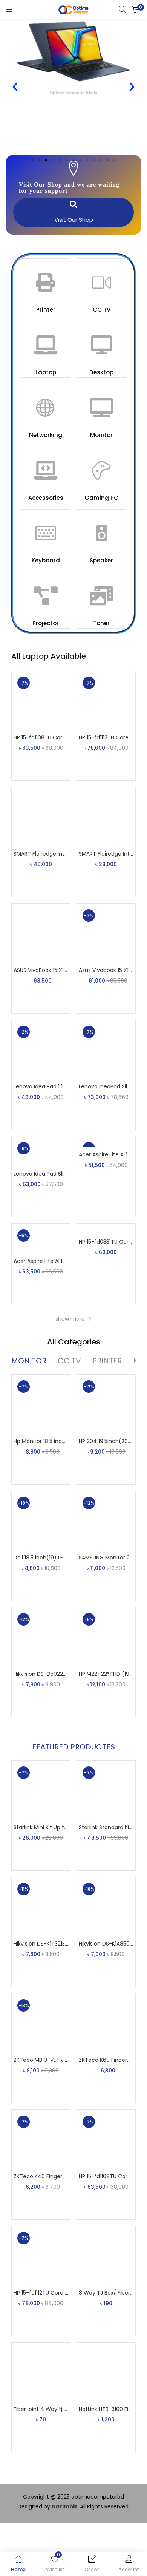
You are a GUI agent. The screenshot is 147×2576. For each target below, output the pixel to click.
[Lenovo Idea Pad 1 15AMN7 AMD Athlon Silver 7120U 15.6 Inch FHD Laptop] (41, 1049)
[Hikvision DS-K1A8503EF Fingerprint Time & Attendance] (106, 1906)
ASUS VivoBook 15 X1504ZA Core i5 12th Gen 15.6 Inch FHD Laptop (41, 970)
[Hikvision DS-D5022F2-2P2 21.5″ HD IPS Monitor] (41, 1636)
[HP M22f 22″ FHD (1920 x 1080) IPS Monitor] (106, 1636)
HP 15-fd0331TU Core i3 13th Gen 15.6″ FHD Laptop (106, 1242)
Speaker (101, 560)
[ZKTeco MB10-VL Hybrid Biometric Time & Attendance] (41, 2022)
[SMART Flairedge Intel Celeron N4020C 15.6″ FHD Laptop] (106, 816)
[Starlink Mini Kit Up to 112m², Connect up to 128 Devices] (41, 1789)
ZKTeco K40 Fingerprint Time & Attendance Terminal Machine (41, 2176)
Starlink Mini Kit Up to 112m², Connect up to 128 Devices (41, 1827)
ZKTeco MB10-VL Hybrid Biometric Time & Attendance (41, 2060)
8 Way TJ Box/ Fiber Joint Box (106, 2293)
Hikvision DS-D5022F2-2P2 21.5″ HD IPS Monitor (41, 1674)
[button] (136, 9)
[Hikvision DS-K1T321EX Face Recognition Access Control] (41, 1906)
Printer (46, 310)
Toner (101, 623)
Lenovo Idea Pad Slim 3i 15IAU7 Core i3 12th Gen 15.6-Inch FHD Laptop (41, 1174)
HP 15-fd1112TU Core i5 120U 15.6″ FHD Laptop (106, 737)
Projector (46, 623)
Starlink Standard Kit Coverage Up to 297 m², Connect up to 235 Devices (106, 1827)
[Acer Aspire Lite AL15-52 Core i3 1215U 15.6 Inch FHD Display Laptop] (106, 1141)
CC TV (102, 310)
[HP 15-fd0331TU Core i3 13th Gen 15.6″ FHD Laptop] (106, 1229)
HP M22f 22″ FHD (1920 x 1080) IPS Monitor (106, 1674)
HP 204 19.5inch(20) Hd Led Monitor (106, 1441)
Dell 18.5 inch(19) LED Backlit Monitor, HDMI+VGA (41, 1558)
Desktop (101, 372)
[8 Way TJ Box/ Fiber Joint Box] (106, 2255)
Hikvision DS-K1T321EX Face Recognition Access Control (41, 1944)
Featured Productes (73, 1747)
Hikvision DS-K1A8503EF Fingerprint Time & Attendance (106, 1944)
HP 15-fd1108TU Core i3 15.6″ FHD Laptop (41, 737)
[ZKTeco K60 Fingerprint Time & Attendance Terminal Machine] (106, 2022)
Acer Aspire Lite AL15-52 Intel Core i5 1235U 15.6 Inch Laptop (41, 1261)
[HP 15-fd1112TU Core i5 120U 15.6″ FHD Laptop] (106, 700)
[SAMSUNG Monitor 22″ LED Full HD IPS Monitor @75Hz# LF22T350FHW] (106, 1520)
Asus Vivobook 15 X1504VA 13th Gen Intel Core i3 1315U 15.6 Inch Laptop (106, 970)
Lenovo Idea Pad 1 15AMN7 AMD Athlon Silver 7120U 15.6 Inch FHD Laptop (41, 1086)
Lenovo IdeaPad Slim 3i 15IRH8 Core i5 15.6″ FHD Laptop (106, 1086)
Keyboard (46, 560)
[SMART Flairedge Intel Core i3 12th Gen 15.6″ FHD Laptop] (41, 816)
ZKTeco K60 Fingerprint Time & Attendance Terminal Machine (106, 2060)
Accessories (46, 498)
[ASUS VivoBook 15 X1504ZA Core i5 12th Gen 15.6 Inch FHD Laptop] (41, 932)
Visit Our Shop (74, 220)
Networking (46, 435)
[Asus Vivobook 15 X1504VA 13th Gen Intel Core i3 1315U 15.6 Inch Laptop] (106, 932)
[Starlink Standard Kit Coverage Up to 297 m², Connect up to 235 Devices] (106, 1789)
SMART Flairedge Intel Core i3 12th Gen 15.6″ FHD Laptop (41, 854)
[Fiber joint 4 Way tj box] (41, 2371)
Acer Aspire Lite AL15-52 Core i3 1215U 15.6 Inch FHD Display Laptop (106, 1154)
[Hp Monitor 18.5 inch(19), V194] (41, 1403)
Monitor (101, 435)
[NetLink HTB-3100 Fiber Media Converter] (106, 2371)
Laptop (46, 372)
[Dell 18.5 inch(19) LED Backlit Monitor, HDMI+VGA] (41, 1520)
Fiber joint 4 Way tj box (41, 2409)
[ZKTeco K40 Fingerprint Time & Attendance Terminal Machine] (41, 2139)
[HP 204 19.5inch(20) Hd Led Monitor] (106, 1403)
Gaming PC (101, 498)
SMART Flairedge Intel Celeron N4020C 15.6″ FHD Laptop (106, 854)
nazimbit (64, 2506)
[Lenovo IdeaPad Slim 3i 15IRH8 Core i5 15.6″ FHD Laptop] (106, 1049)
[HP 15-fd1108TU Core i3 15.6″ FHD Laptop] (41, 700)
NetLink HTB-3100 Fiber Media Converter (106, 2409)
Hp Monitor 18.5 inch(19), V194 (41, 1441)
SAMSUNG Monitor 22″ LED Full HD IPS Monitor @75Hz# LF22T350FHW (106, 1558)
